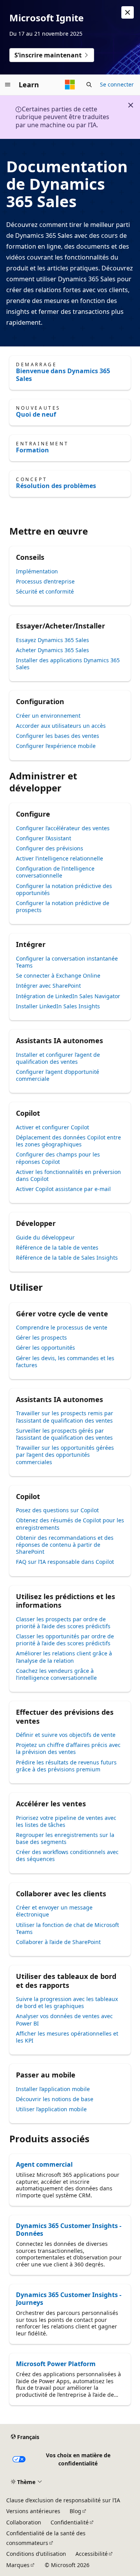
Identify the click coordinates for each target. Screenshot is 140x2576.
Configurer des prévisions (50, 848)
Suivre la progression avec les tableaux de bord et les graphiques (67, 2002)
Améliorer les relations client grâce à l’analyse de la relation (64, 1657)
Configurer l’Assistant (44, 838)
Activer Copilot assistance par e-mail (63, 1189)
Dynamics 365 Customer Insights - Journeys (69, 2299)
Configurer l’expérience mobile (56, 746)
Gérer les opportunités (45, 1348)
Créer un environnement (48, 716)
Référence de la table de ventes (57, 1247)
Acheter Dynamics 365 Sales (52, 650)
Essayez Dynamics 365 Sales (52, 640)
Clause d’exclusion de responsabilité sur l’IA (63, 2500)
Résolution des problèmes (56, 486)
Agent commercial (44, 2164)
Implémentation (37, 571)
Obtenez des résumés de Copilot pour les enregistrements (70, 1524)
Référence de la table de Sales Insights (67, 1258)
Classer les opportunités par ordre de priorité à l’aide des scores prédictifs (65, 1640)
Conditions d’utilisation (36, 2554)
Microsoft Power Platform (56, 2364)
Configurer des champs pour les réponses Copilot (58, 1158)
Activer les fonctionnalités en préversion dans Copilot (68, 1175)
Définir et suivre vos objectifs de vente (66, 1735)
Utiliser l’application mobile (51, 2109)
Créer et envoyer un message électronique (54, 1911)
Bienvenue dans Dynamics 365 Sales (63, 375)
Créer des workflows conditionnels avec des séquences (67, 1855)
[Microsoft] (70, 85)
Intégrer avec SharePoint (48, 986)
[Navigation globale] (8, 85)
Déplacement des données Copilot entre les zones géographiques (68, 1141)
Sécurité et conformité (45, 591)
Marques (18, 2565)
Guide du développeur (45, 1237)
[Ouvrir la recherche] (89, 85)
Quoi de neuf (36, 414)
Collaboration (24, 2522)
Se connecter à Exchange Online (58, 976)
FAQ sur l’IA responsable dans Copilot (65, 1562)
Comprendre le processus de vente (62, 1327)
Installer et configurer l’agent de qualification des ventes (58, 1058)
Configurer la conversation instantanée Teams (67, 962)
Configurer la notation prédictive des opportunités (64, 889)
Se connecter (117, 84)
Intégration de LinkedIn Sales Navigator (68, 996)
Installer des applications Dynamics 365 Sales (68, 664)
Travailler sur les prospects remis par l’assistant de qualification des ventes (65, 1417)
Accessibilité (92, 2554)
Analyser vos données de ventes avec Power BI (64, 2019)
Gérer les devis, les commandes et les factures (65, 1362)
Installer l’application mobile (53, 2089)
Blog (75, 2511)
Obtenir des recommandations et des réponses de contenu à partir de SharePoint (65, 1545)
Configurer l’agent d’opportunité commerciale (58, 1075)
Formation (32, 450)
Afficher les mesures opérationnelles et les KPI (67, 2037)
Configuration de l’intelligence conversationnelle (55, 872)
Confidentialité (70, 2522)
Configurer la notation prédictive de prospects (63, 906)
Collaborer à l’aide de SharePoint (58, 1942)
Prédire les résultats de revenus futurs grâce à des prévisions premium (66, 1766)
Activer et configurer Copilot (52, 1127)
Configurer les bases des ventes (58, 736)
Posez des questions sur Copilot (57, 1510)
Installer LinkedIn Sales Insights (58, 1006)
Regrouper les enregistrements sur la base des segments (65, 1838)
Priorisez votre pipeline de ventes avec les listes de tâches (66, 1821)
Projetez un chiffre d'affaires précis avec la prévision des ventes (68, 1748)
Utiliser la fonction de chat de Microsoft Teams (67, 1928)
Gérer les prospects (41, 1337)
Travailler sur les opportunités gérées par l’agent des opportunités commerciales (65, 1455)
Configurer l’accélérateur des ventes (63, 828)
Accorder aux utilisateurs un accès (61, 726)
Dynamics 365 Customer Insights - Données (69, 2230)
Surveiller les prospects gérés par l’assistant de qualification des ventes (64, 1434)
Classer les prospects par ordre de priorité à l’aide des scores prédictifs (63, 1623)
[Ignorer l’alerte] (128, 12)
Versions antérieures (33, 2511)
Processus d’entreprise (45, 581)
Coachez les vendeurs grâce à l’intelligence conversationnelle (56, 1674)
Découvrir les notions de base (55, 2099)
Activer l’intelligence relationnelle (59, 858)
